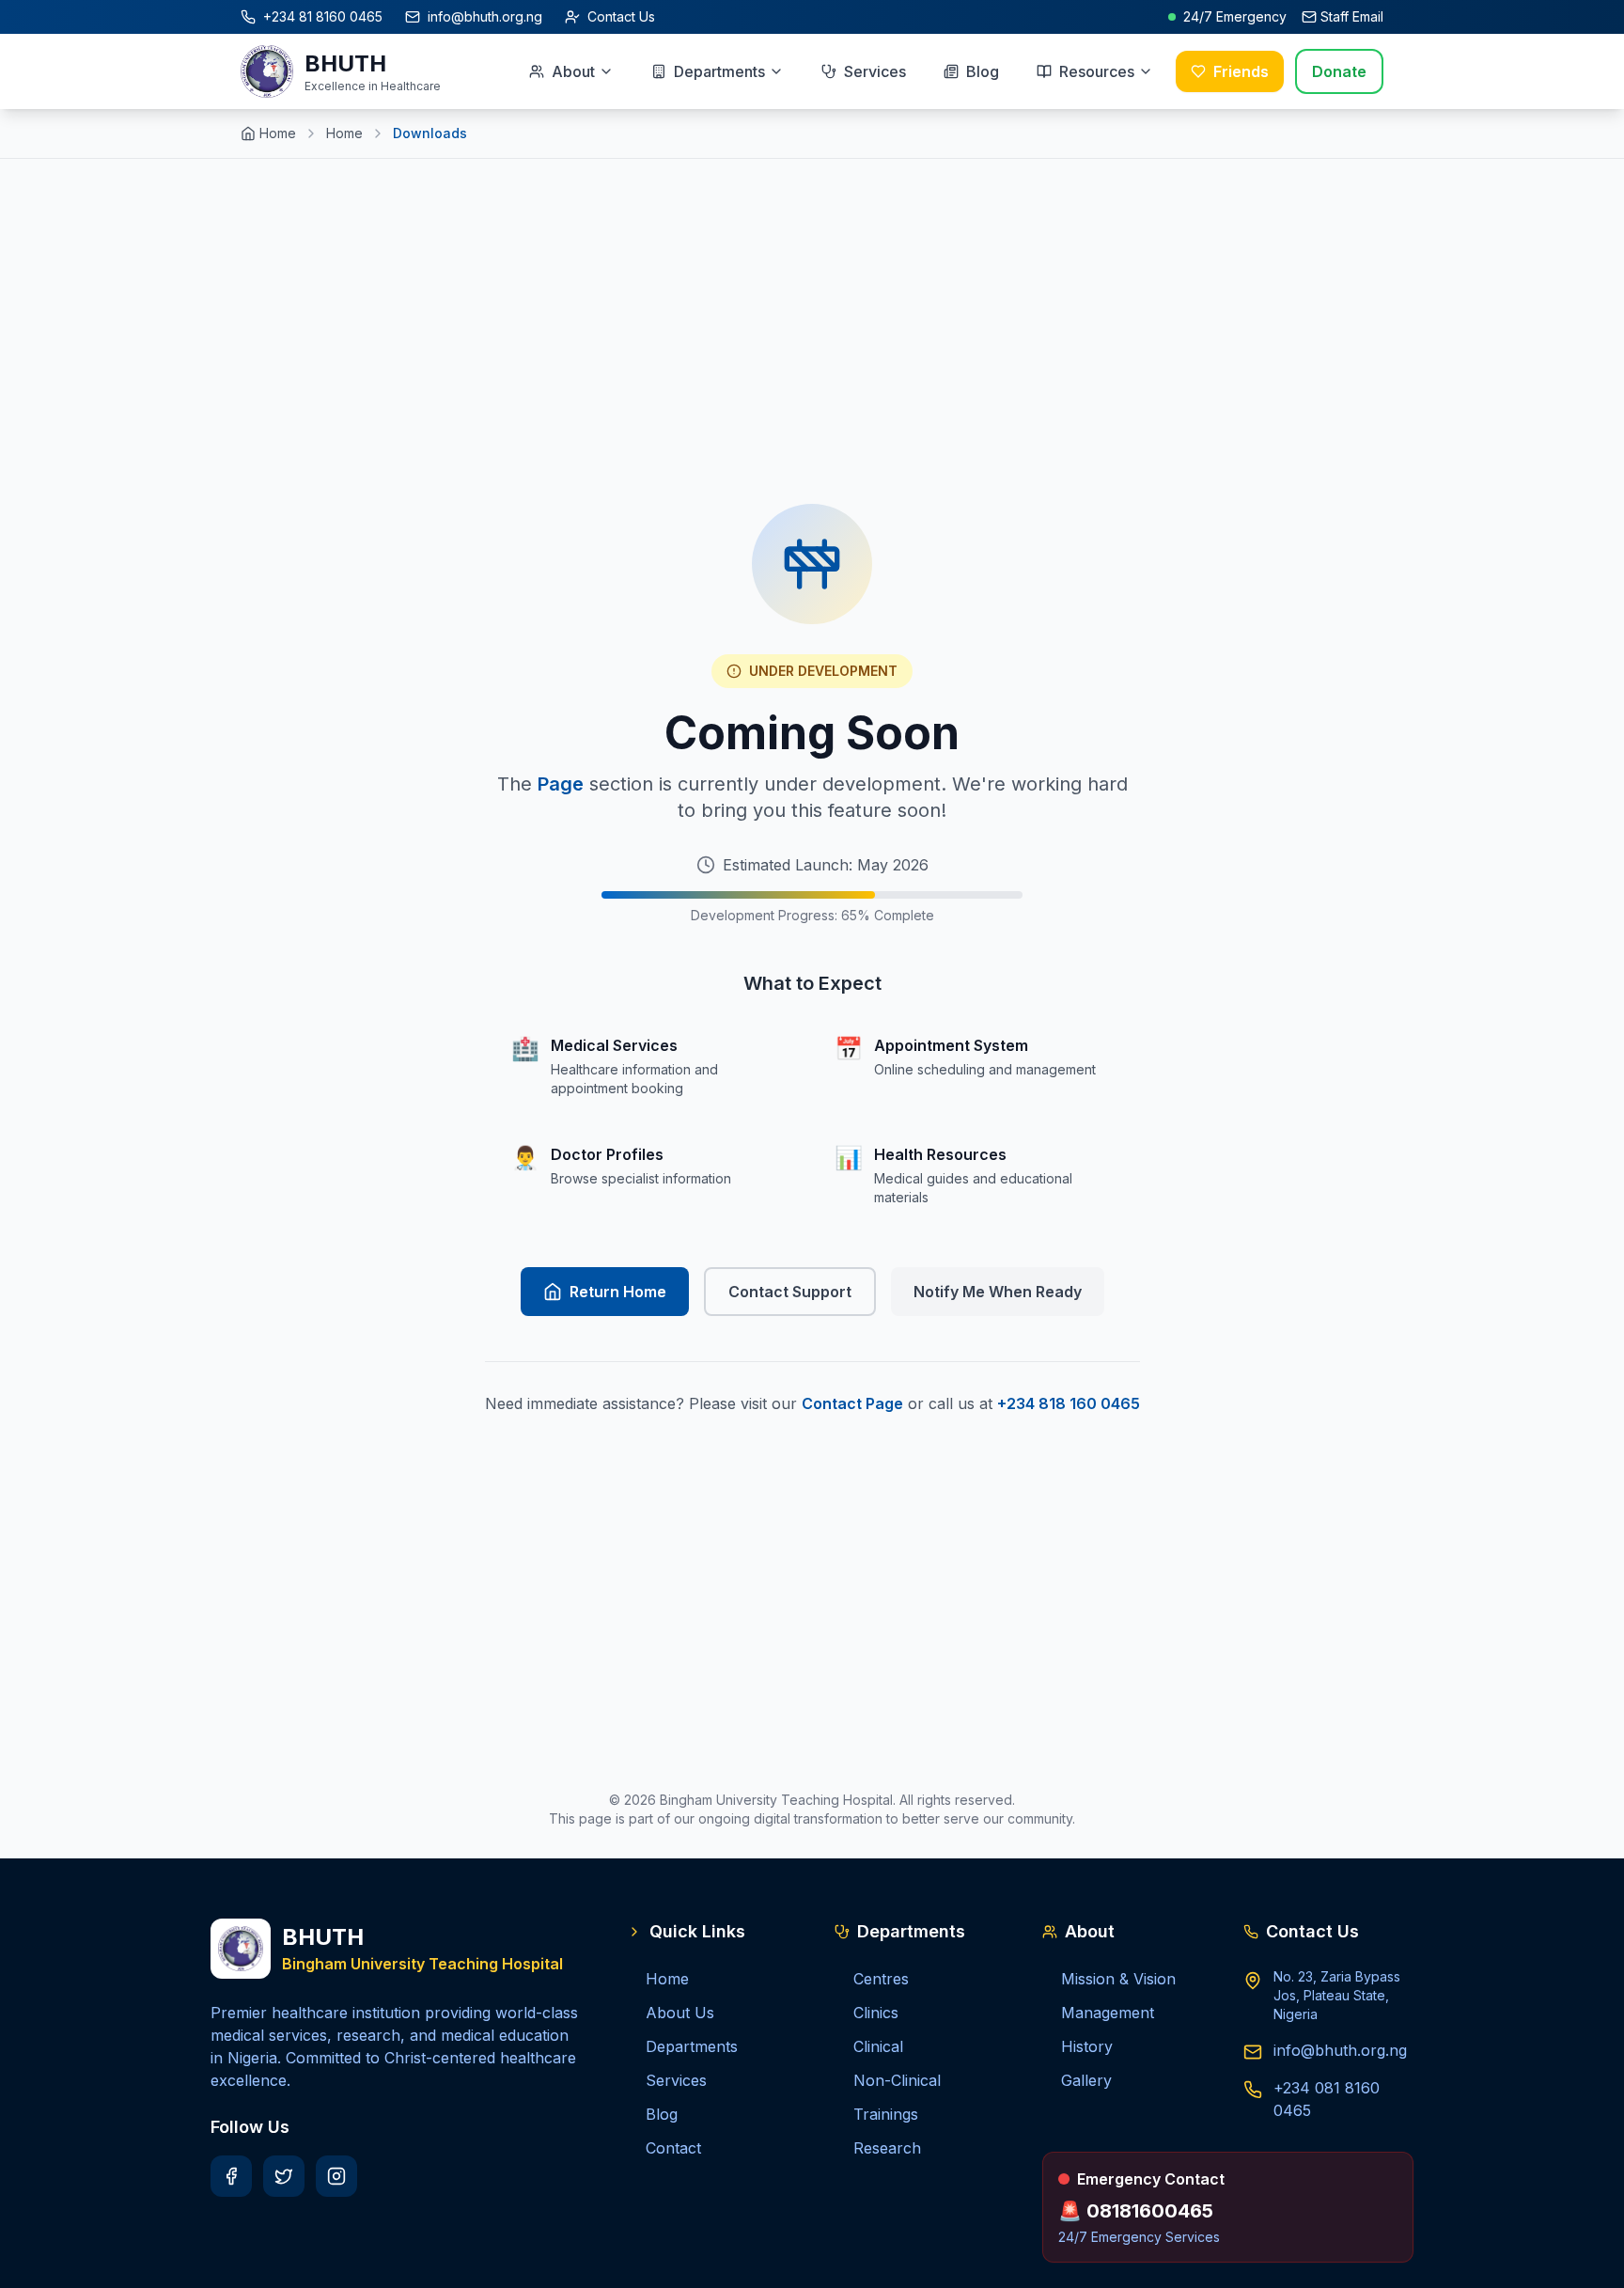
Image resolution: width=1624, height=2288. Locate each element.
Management (1108, 2013)
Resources (1097, 71)
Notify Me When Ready (998, 1292)
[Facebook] (231, 2176)
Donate (1339, 71)
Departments (719, 71)
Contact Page (852, 1403)
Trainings (886, 2114)
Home (278, 133)
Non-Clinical (897, 2080)
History (1087, 2046)
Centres (881, 1979)
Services (875, 71)
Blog (983, 71)
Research (887, 2148)
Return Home (618, 1292)
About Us (680, 2013)
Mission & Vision (1118, 1979)
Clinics (876, 2013)
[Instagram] (336, 2176)
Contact (673, 2148)
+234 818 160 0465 (1069, 1403)
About (573, 71)
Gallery (1086, 2080)
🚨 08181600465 (1136, 2211)
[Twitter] (284, 2176)
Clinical (878, 2046)
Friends (1241, 71)
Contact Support (790, 1292)
